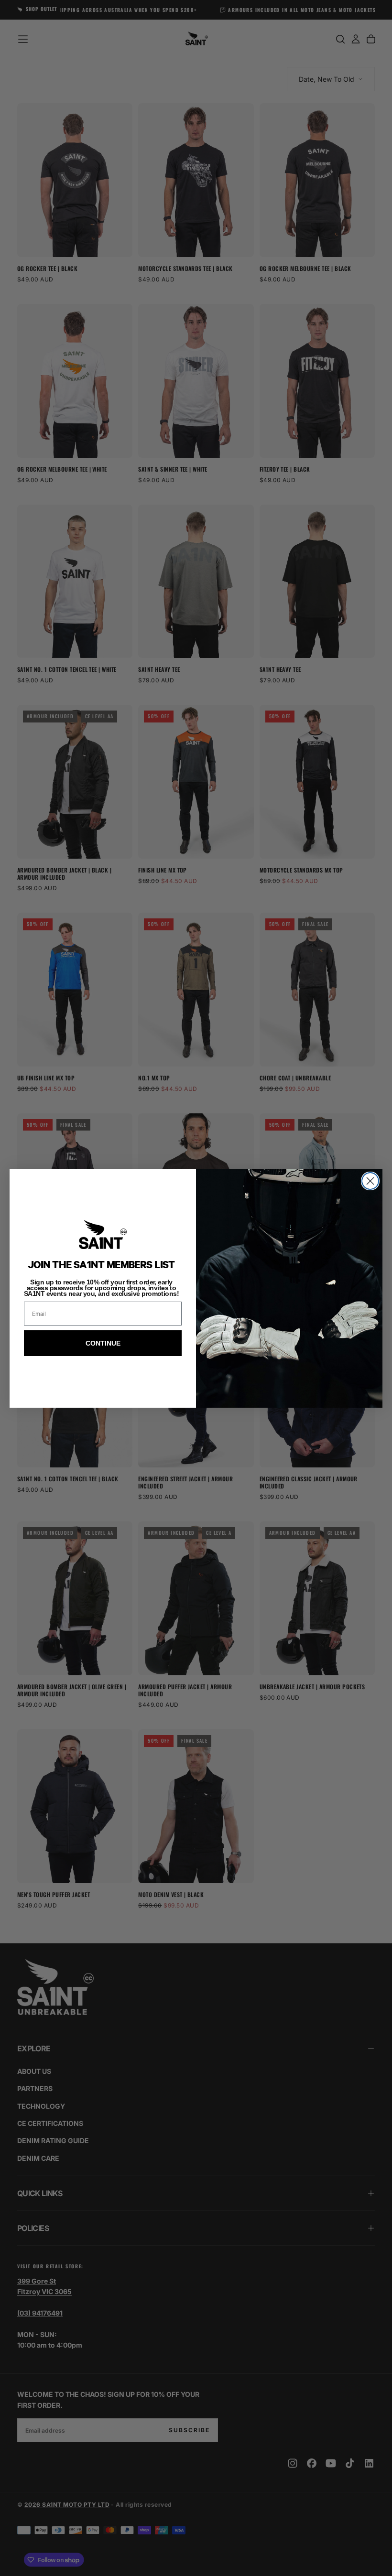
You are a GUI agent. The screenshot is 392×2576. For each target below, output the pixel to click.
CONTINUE (103, 1343)
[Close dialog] (370, 1181)
